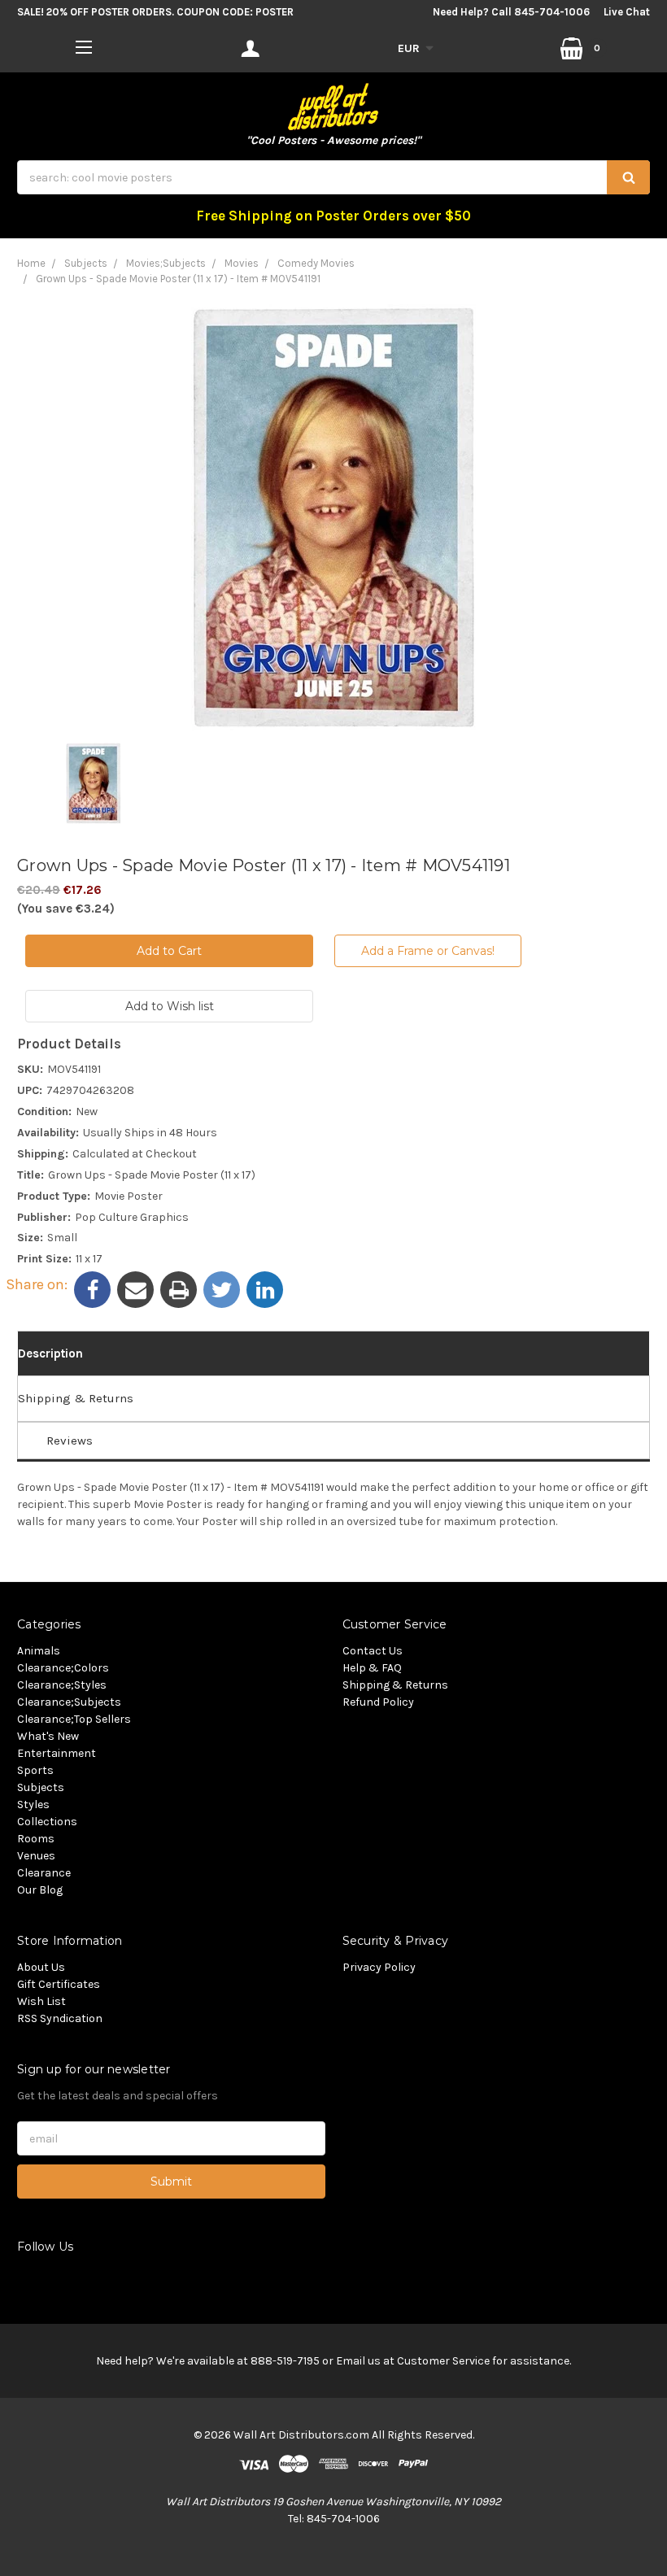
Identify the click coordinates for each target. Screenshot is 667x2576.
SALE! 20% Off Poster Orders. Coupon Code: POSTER (155, 12)
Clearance (44, 1873)
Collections (47, 1822)
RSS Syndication (60, 2018)
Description (50, 1353)
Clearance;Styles (62, 1685)
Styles (33, 1805)
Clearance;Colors (63, 1668)
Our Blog (40, 1890)
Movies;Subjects (166, 263)
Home (31, 263)
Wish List (41, 2001)
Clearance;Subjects (69, 1702)
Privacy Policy (379, 1967)
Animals (39, 1651)
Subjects (86, 263)
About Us (41, 1967)
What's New (48, 1736)
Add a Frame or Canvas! (428, 951)
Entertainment (57, 1753)
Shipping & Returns (76, 1398)
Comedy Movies (316, 263)
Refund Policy (378, 1702)
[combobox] (333, 177)
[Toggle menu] (83, 47)
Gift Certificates (59, 1984)
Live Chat (627, 12)
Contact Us (373, 1651)
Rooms (36, 1839)
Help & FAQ (372, 1668)
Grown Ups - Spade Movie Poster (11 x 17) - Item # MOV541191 (178, 279)
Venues (36, 1856)
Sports (35, 1770)
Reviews (70, 1441)
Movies (242, 263)
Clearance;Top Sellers (74, 1719)
